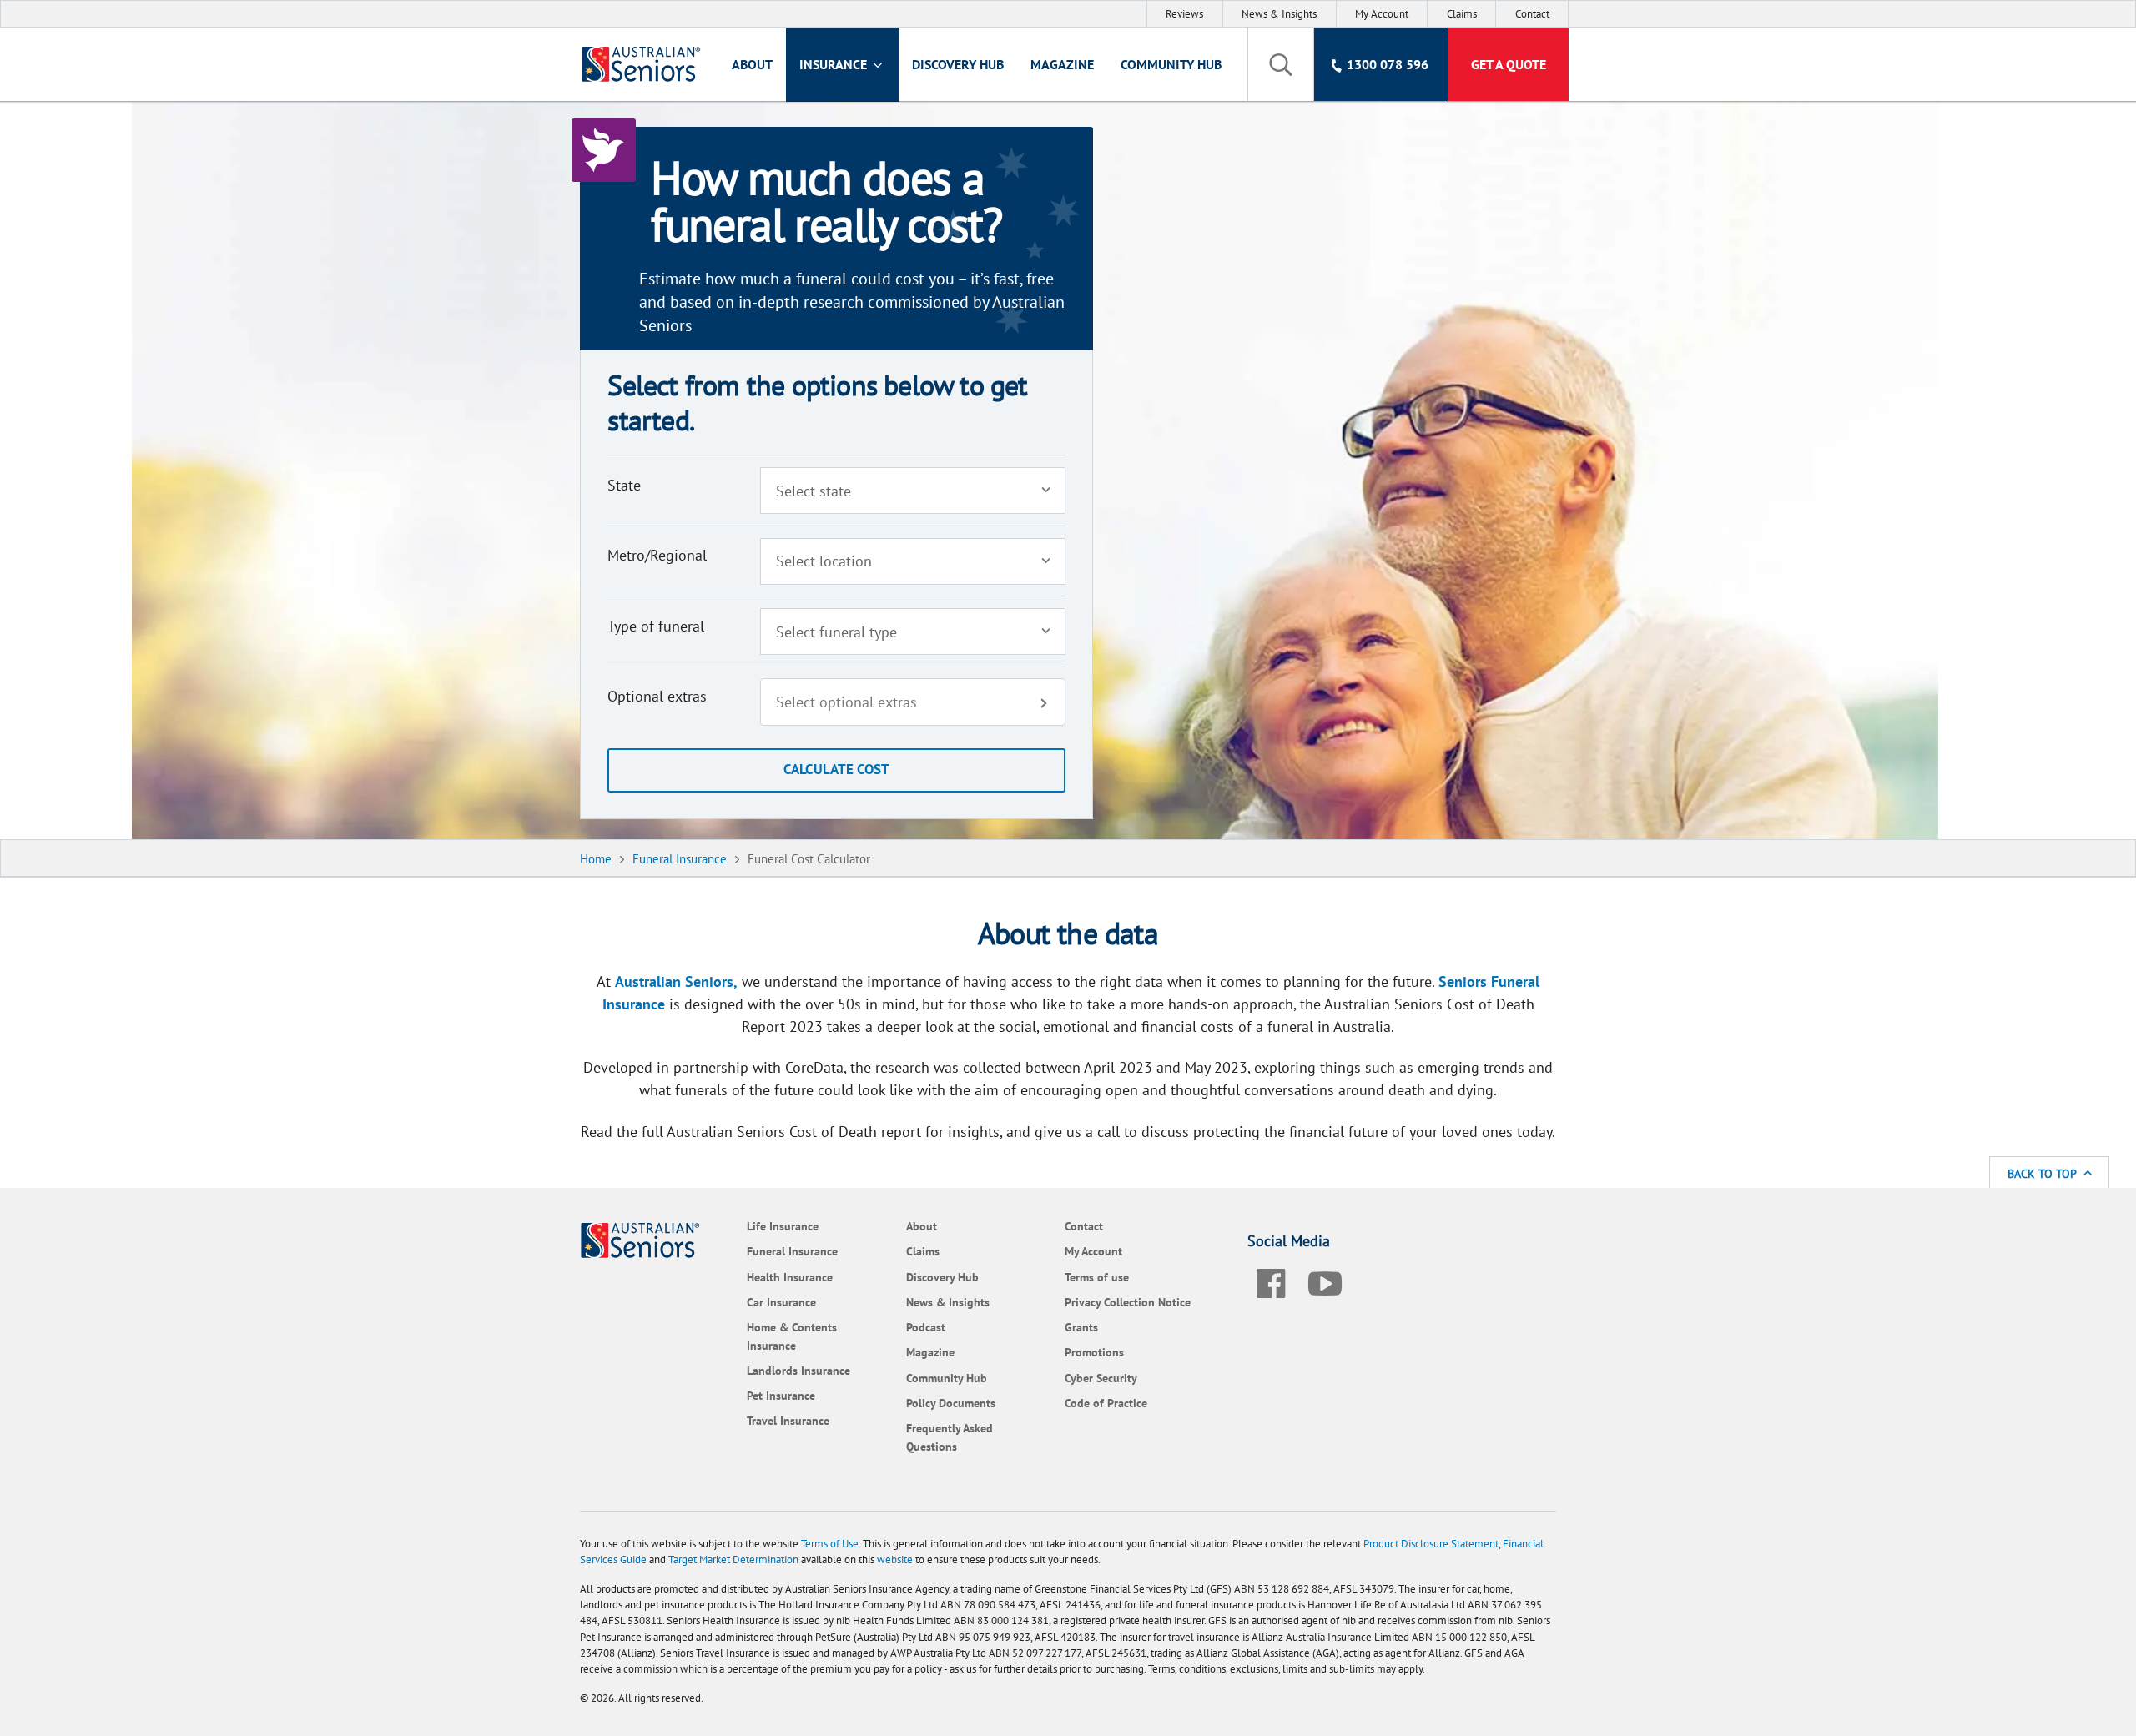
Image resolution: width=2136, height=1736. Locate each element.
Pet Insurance (781, 1395)
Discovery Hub (958, 64)
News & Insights (1279, 14)
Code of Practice (1106, 1403)
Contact (1532, 14)
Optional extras (657, 696)
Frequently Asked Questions (950, 1437)
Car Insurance (781, 1302)
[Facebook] (1271, 1281)
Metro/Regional (657, 555)
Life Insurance (783, 1226)
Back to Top (2043, 1173)
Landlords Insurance (798, 1370)
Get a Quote (1509, 64)
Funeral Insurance (792, 1251)
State (624, 485)
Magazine (1062, 64)
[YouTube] (1325, 1281)
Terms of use (1097, 1277)
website (895, 1560)
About (752, 64)
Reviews (1184, 14)
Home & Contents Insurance (792, 1336)
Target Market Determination (733, 1560)
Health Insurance (790, 1277)
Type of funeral (656, 626)
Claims (1462, 14)
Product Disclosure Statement (1431, 1544)
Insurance (835, 64)
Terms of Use (830, 1544)
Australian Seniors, (676, 981)
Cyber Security (1101, 1378)
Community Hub (1171, 64)
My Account (1382, 14)
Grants (1081, 1327)
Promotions (1094, 1352)
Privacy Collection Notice (1128, 1302)
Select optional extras (846, 702)
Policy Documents (951, 1403)
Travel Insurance (788, 1420)
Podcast (926, 1327)
